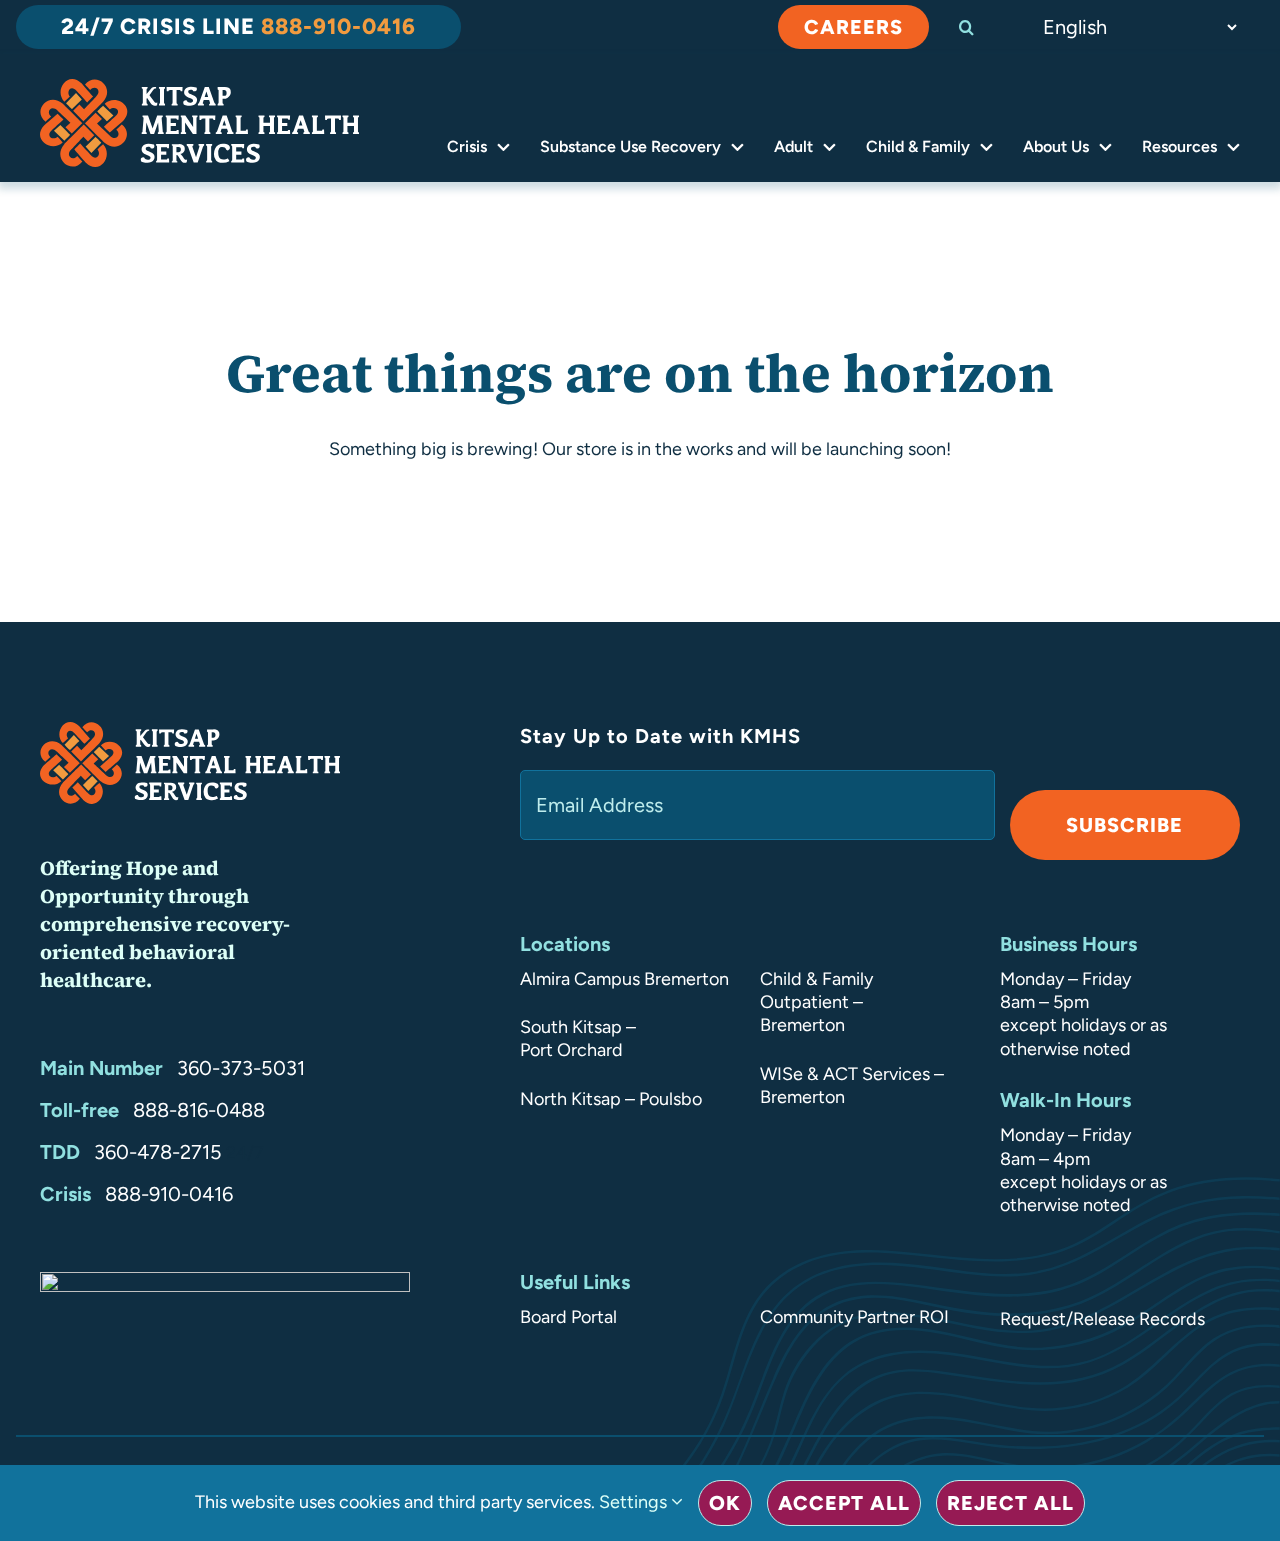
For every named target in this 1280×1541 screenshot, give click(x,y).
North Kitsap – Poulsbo (611, 1099)
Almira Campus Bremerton (624, 979)
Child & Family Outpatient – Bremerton (816, 1002)
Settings (635, 1502)
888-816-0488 (199, 1110)
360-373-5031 (241, 1068)
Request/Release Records (1102, 1319)
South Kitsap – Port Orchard (578, 1038)
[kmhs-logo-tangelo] (199, 88)
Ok (725, 1503)
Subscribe (1124, 825)
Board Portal (568, 1317)
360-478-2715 (158, 1152)
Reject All (1010, 1503)
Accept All (844, 1503)
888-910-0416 (169, 1194)
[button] (984, 27)
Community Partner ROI (854, 1317)
